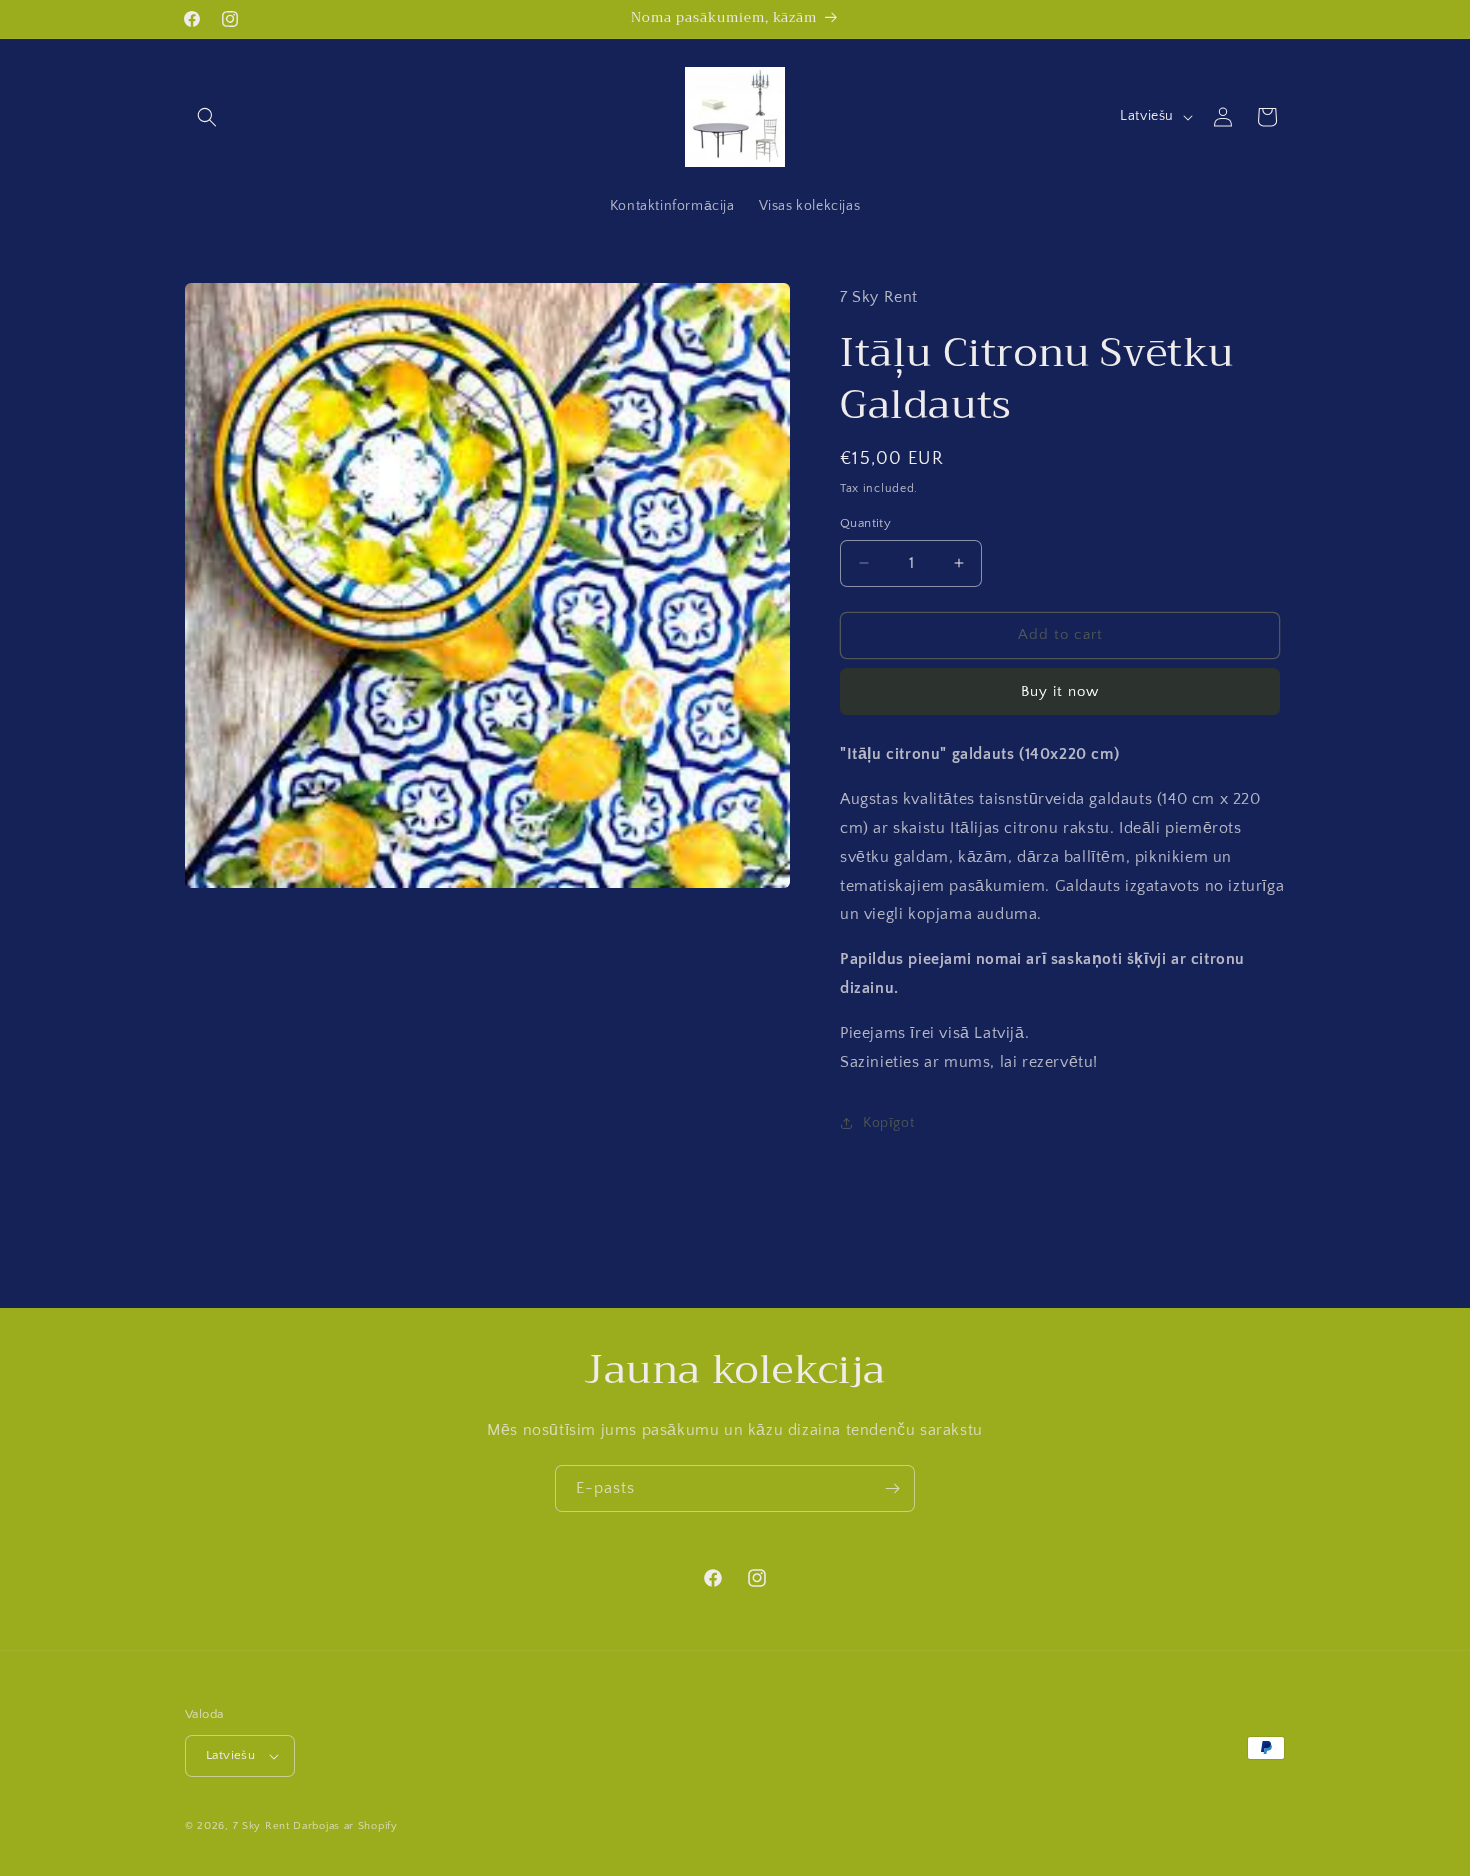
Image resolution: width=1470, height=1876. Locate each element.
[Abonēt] (892, 1488)
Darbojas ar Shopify (345, 1826)
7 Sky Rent (261, 1826)
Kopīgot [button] (888, 1123)
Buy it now (1060, 691)
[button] (207, 117)
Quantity (865, 523)
